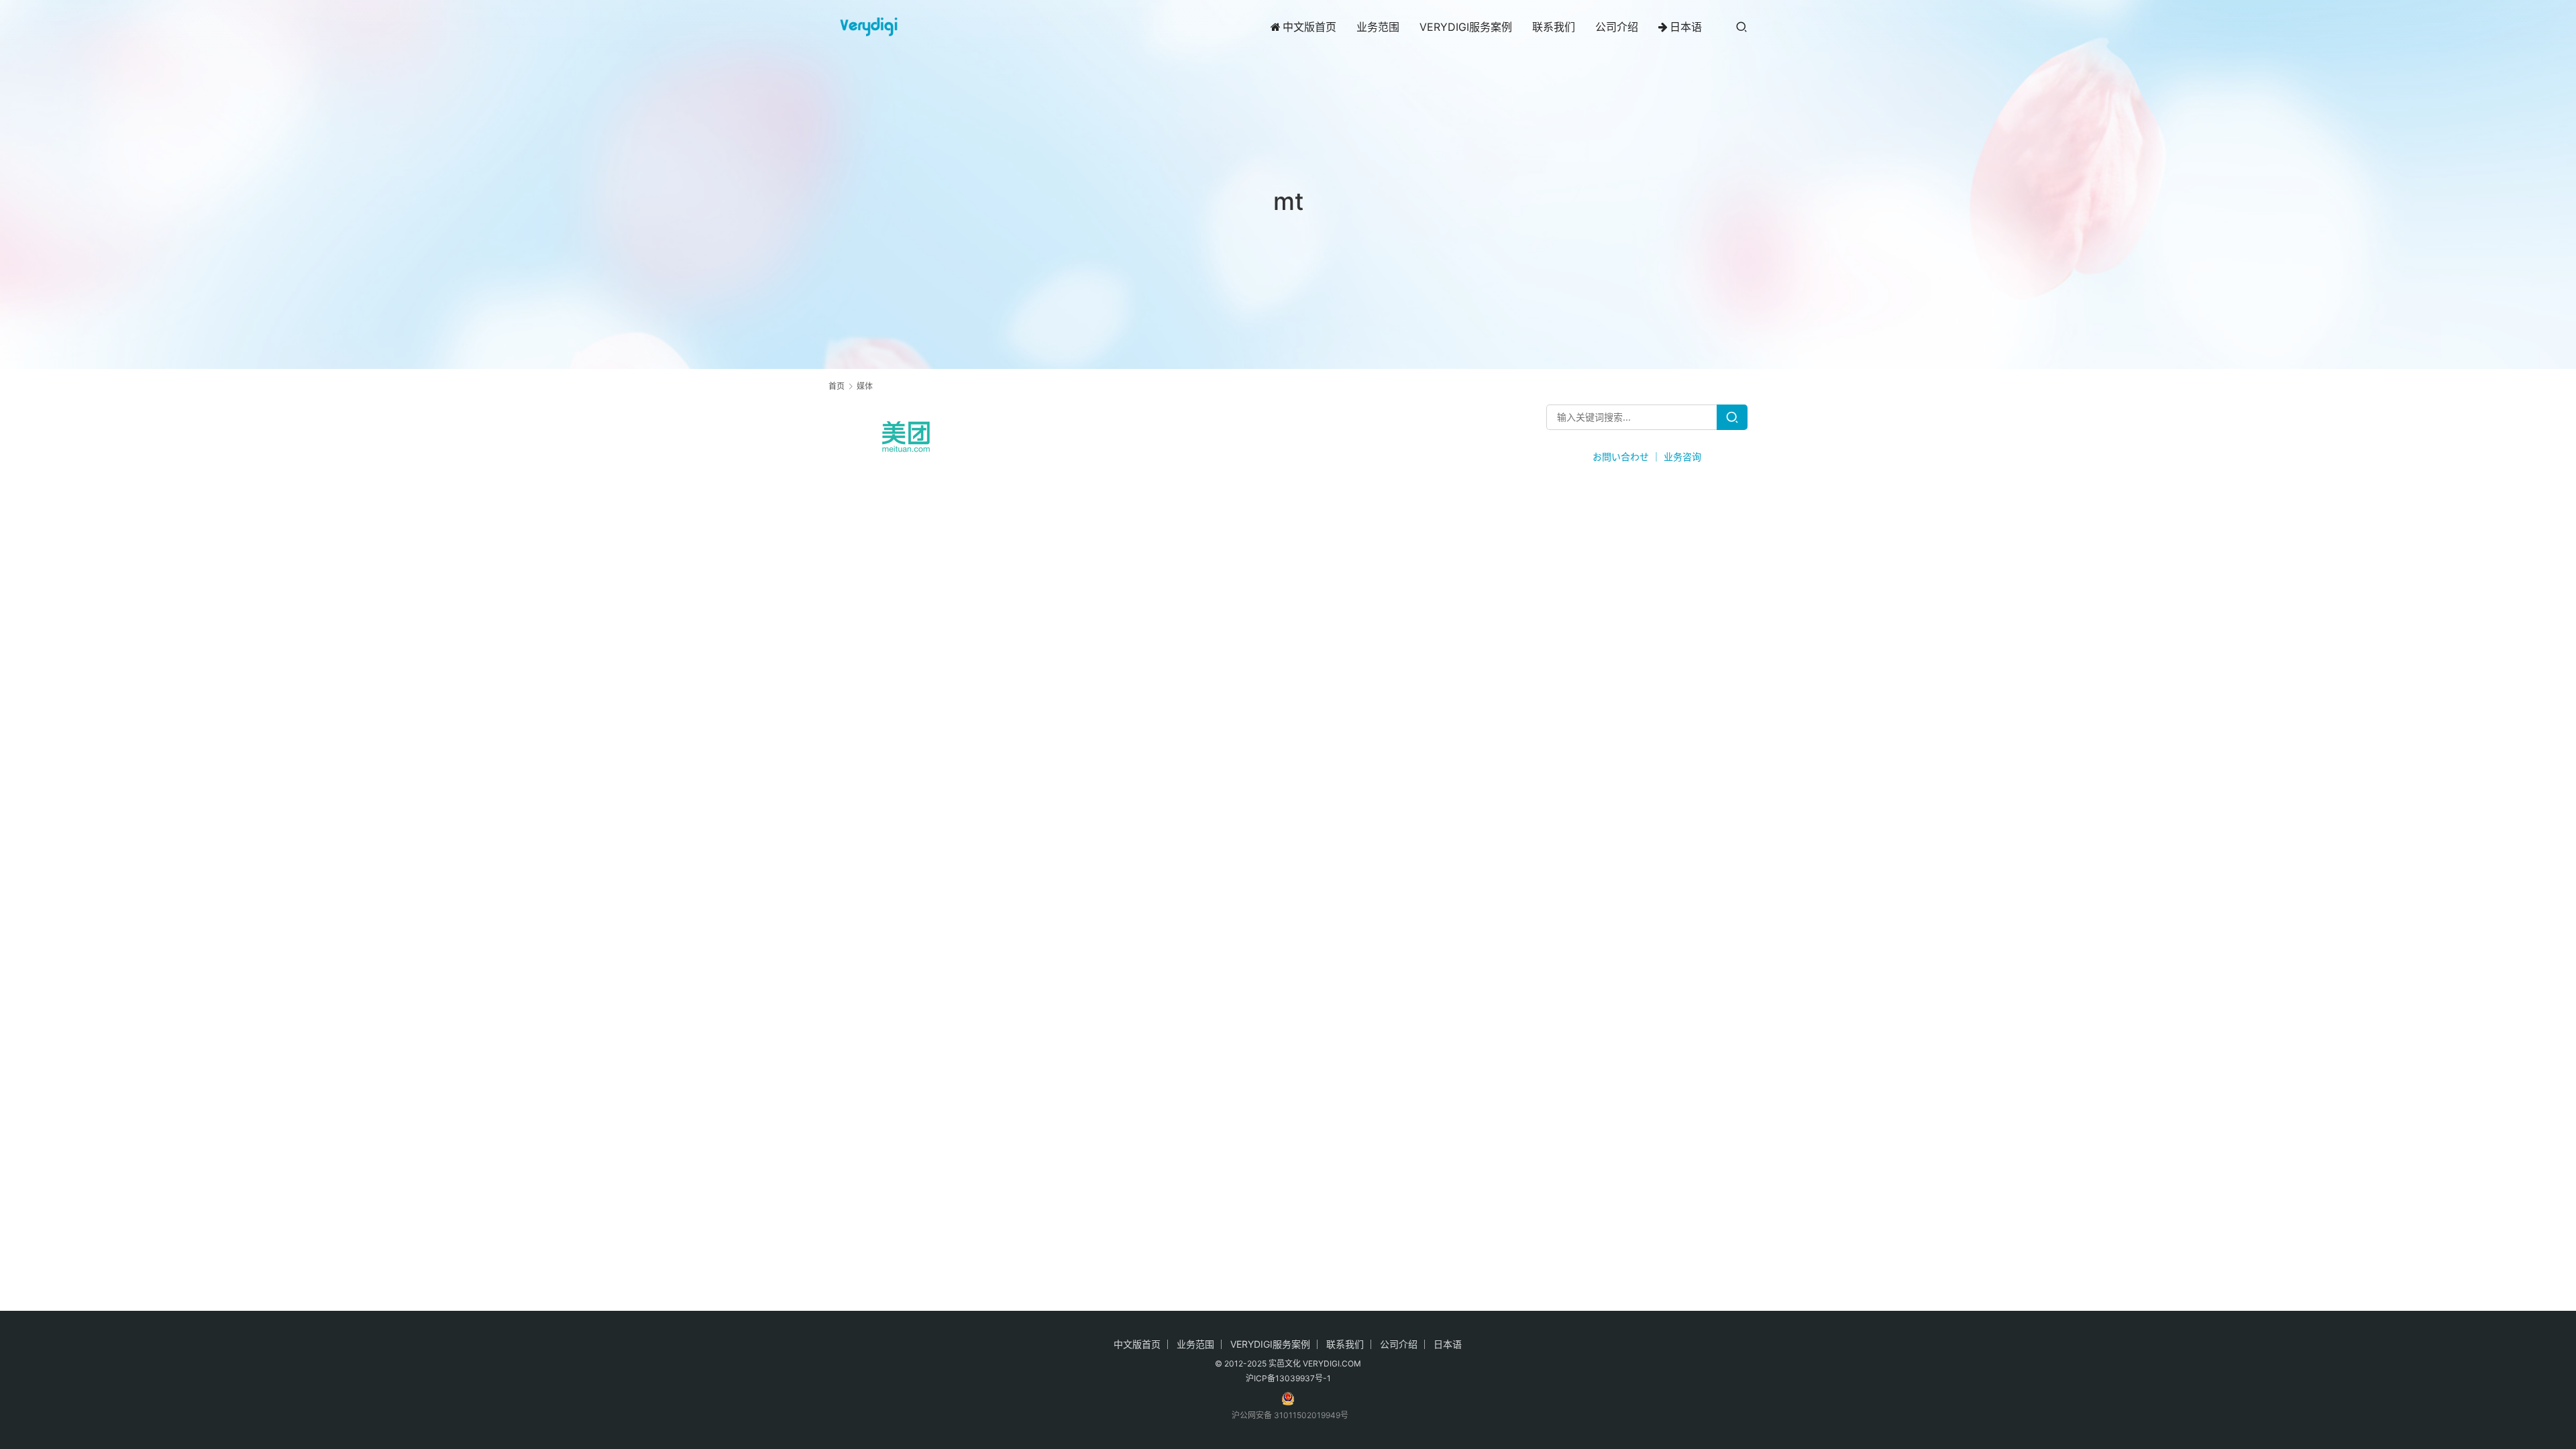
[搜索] (1741, 26)
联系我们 (1554, 27)
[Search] (1732, 417)
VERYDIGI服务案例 (1466, 27)
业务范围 (1378, 27)
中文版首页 (1309, 27)
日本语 (1686, 27)
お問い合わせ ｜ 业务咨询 (1647, 457)
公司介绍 (1617, 27)
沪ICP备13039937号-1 (1288, 1378)
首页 (837, 386)
